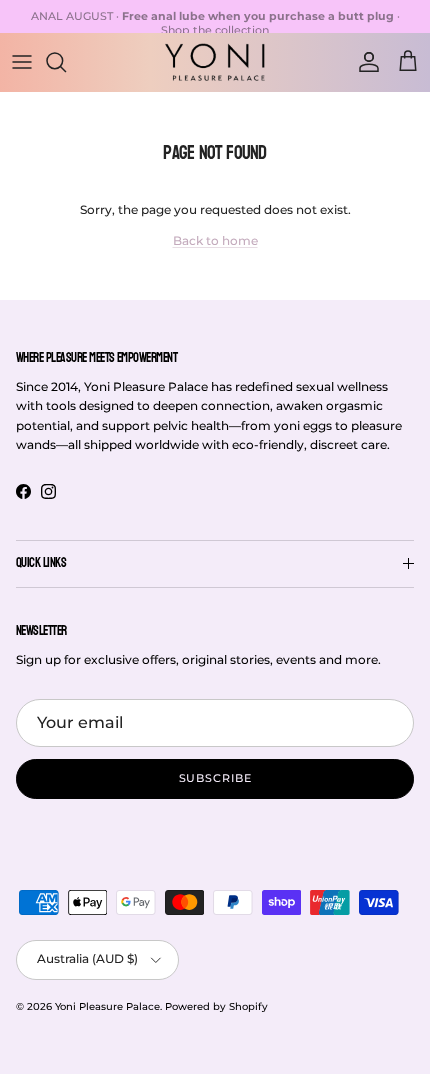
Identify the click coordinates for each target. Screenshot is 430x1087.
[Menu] (22, 62)
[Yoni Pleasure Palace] (215, 62)
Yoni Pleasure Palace (107, 1006)
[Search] (66, 62)
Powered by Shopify (216, 1006)
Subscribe (215, 778)
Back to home (215, 240)
